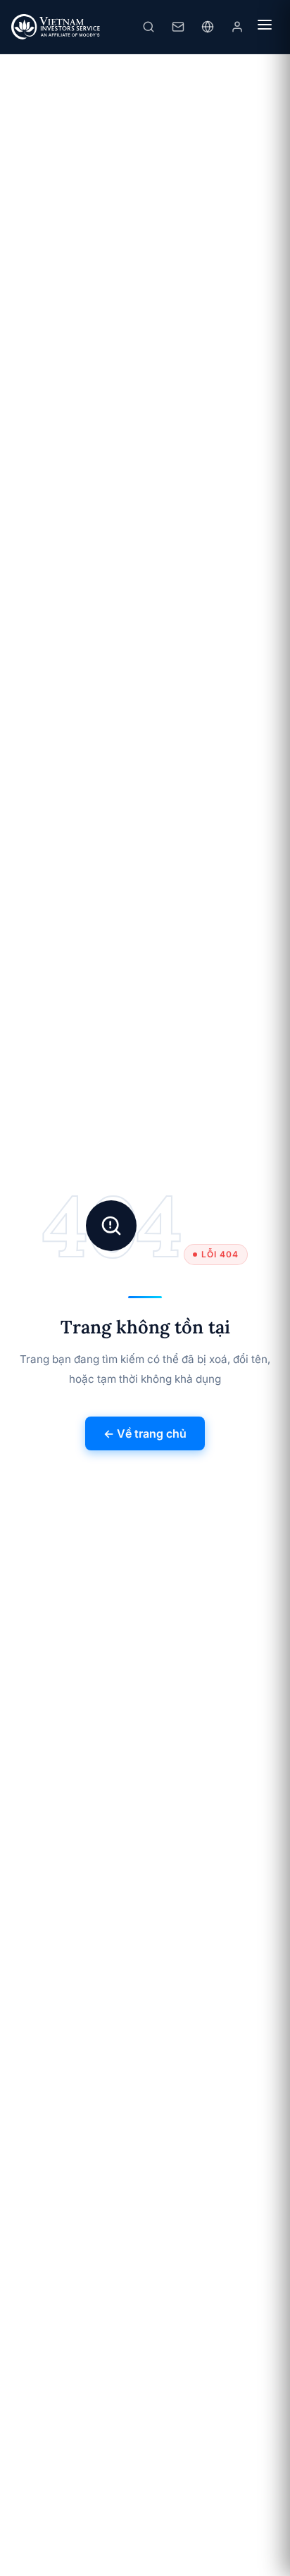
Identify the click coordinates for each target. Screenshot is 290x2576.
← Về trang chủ (145, 1433)
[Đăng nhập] (237, 27)
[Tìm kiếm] (149, 27)
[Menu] (265, 27)
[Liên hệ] (178, 27)
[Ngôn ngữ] (208, 27)
